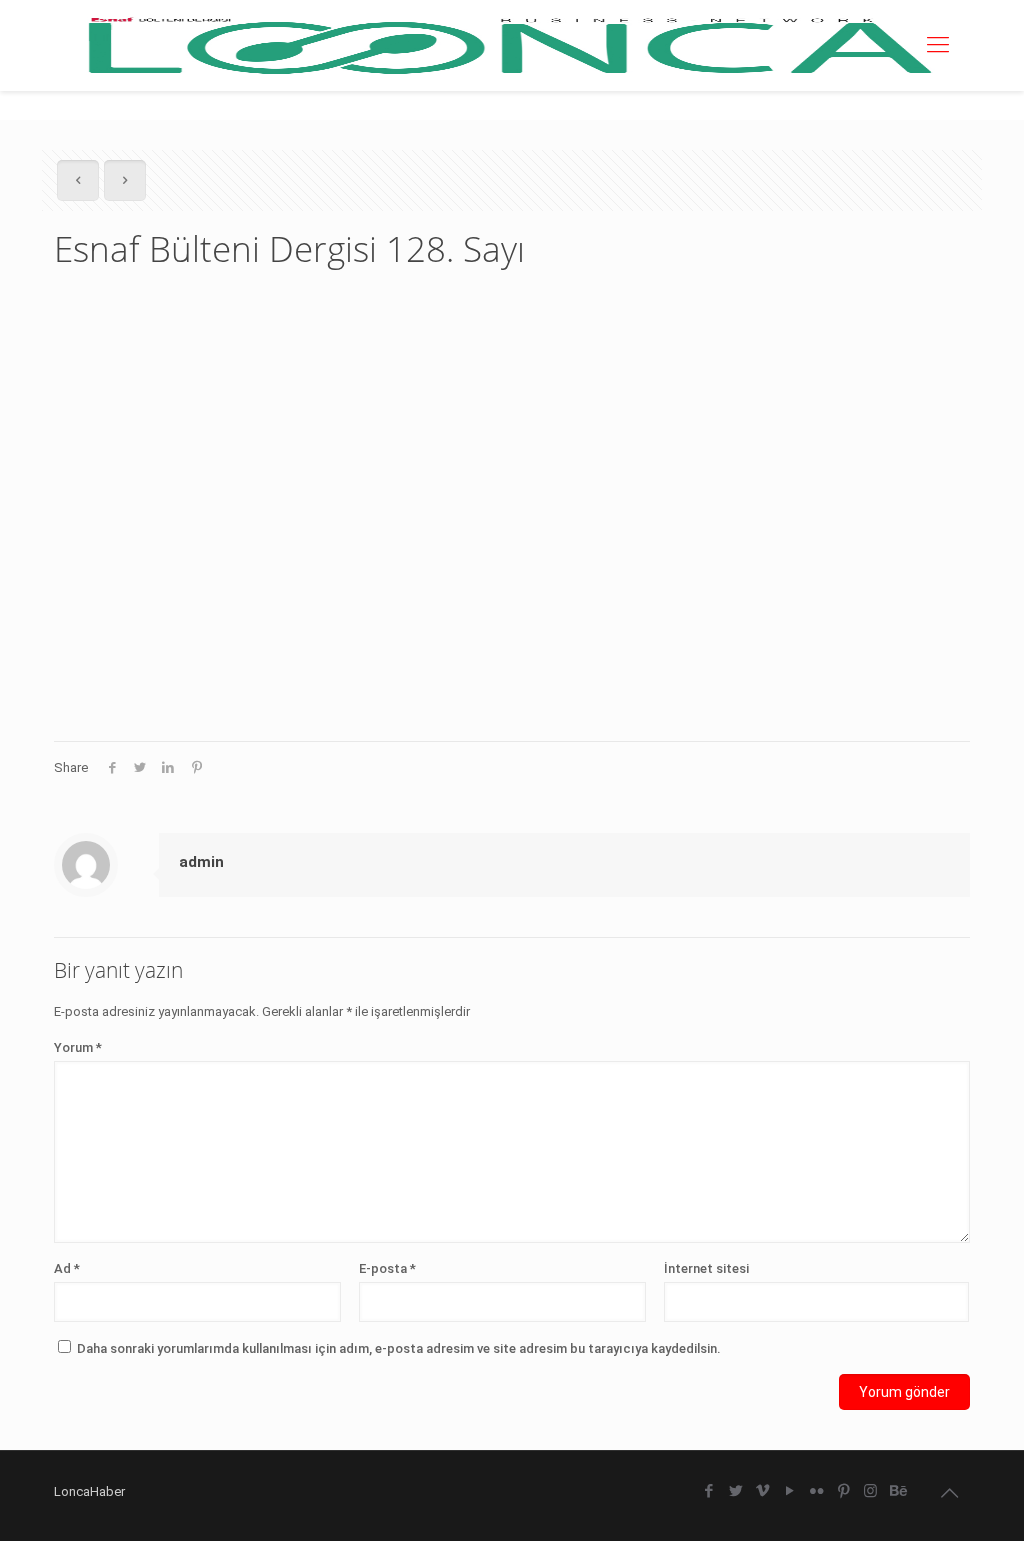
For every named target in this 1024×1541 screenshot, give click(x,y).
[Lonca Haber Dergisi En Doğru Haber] (507, 45)
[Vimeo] (762, 1491)
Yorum (78, 1047)
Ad (67, 1268)
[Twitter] (735, 1491)
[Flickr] (816, 1491)
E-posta (387, 1268)
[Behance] (897, 1491)
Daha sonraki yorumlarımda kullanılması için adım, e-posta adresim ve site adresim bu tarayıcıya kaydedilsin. (399, 1348)
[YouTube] (789, 1491)
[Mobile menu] (938, 45)
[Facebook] (708, 1491)
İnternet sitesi (706, 1268)
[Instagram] (870, 1491)
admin (201, 862)
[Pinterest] (843, 1491)
